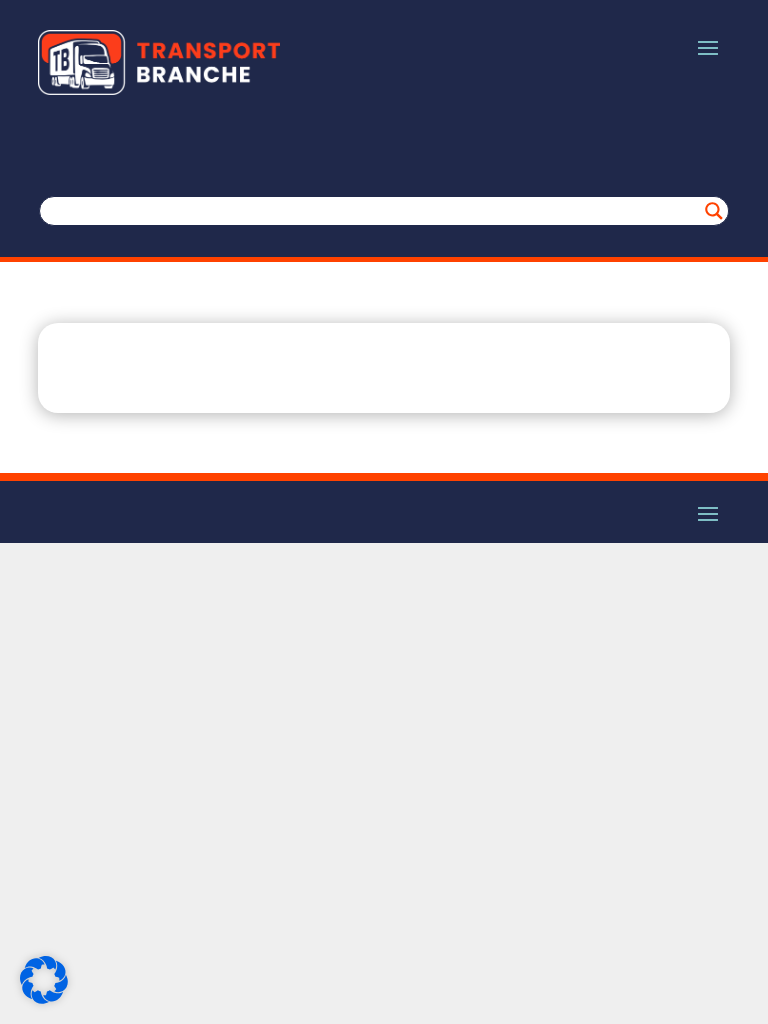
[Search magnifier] (714, 211)
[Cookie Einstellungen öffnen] (44, 999)
